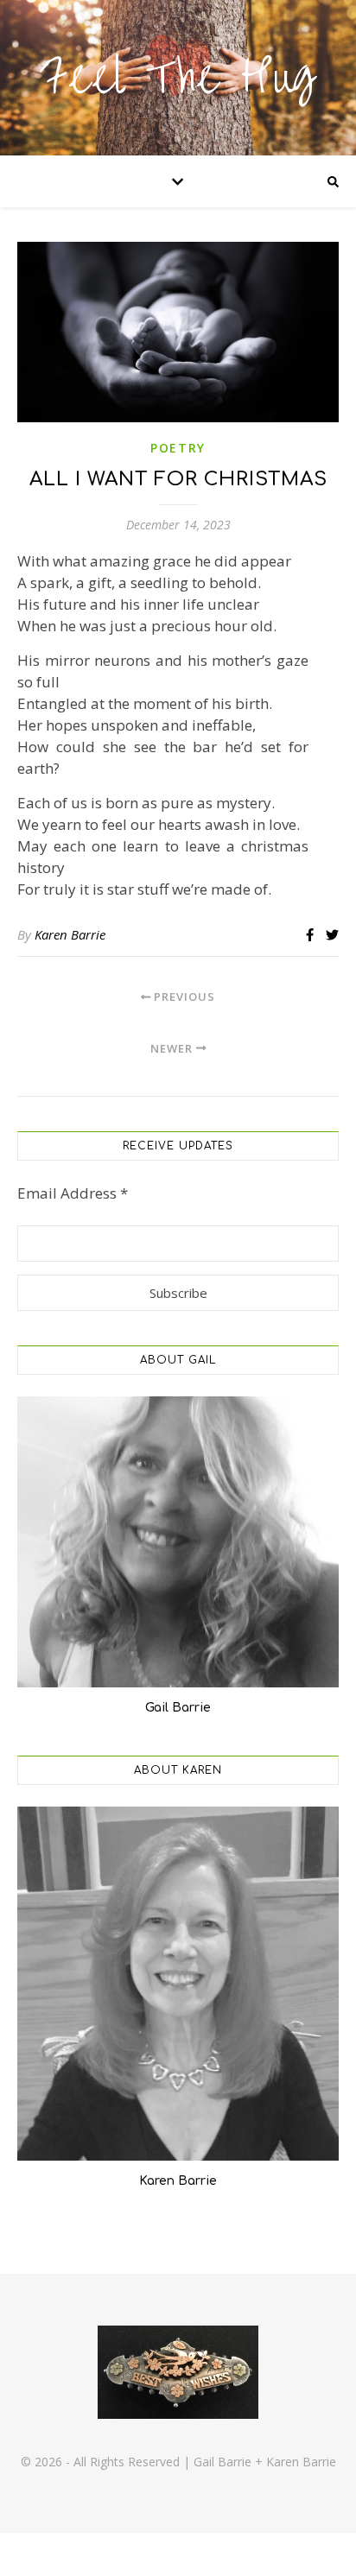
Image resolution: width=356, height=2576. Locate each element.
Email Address (73, 1193)
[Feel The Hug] (178, 78)
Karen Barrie (70, 934)
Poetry (178, 448)
